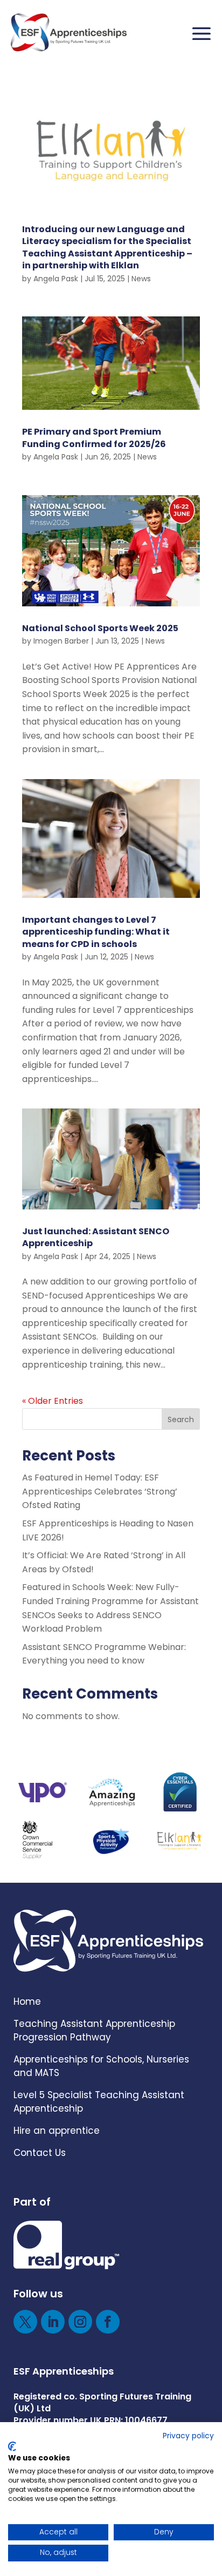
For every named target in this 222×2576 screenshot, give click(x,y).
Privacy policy (188, 2436)
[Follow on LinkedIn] (53, 2322)
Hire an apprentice (57, 2131)
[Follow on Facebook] (108, 2322)
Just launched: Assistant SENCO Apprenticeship (96, 1237)
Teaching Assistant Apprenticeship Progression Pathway (94, 2030)
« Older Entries (53, 1401)
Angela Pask (56, 279)
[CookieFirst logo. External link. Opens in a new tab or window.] (12, 2446)
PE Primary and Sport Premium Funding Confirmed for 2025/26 (94, 438)
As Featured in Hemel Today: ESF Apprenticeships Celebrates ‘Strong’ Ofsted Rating (100, 1491)
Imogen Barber (61, 641)
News (141, 279)
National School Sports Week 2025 (100, 628)
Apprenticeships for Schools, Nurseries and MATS (101, 2066)
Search (181, 1419)
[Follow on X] (25, 2322)
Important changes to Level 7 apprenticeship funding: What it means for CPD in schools (96, 932)
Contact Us (40, 2153)
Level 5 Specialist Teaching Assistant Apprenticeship (99, 2102)
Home (27, 2002)
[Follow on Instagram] (80, 2322)
